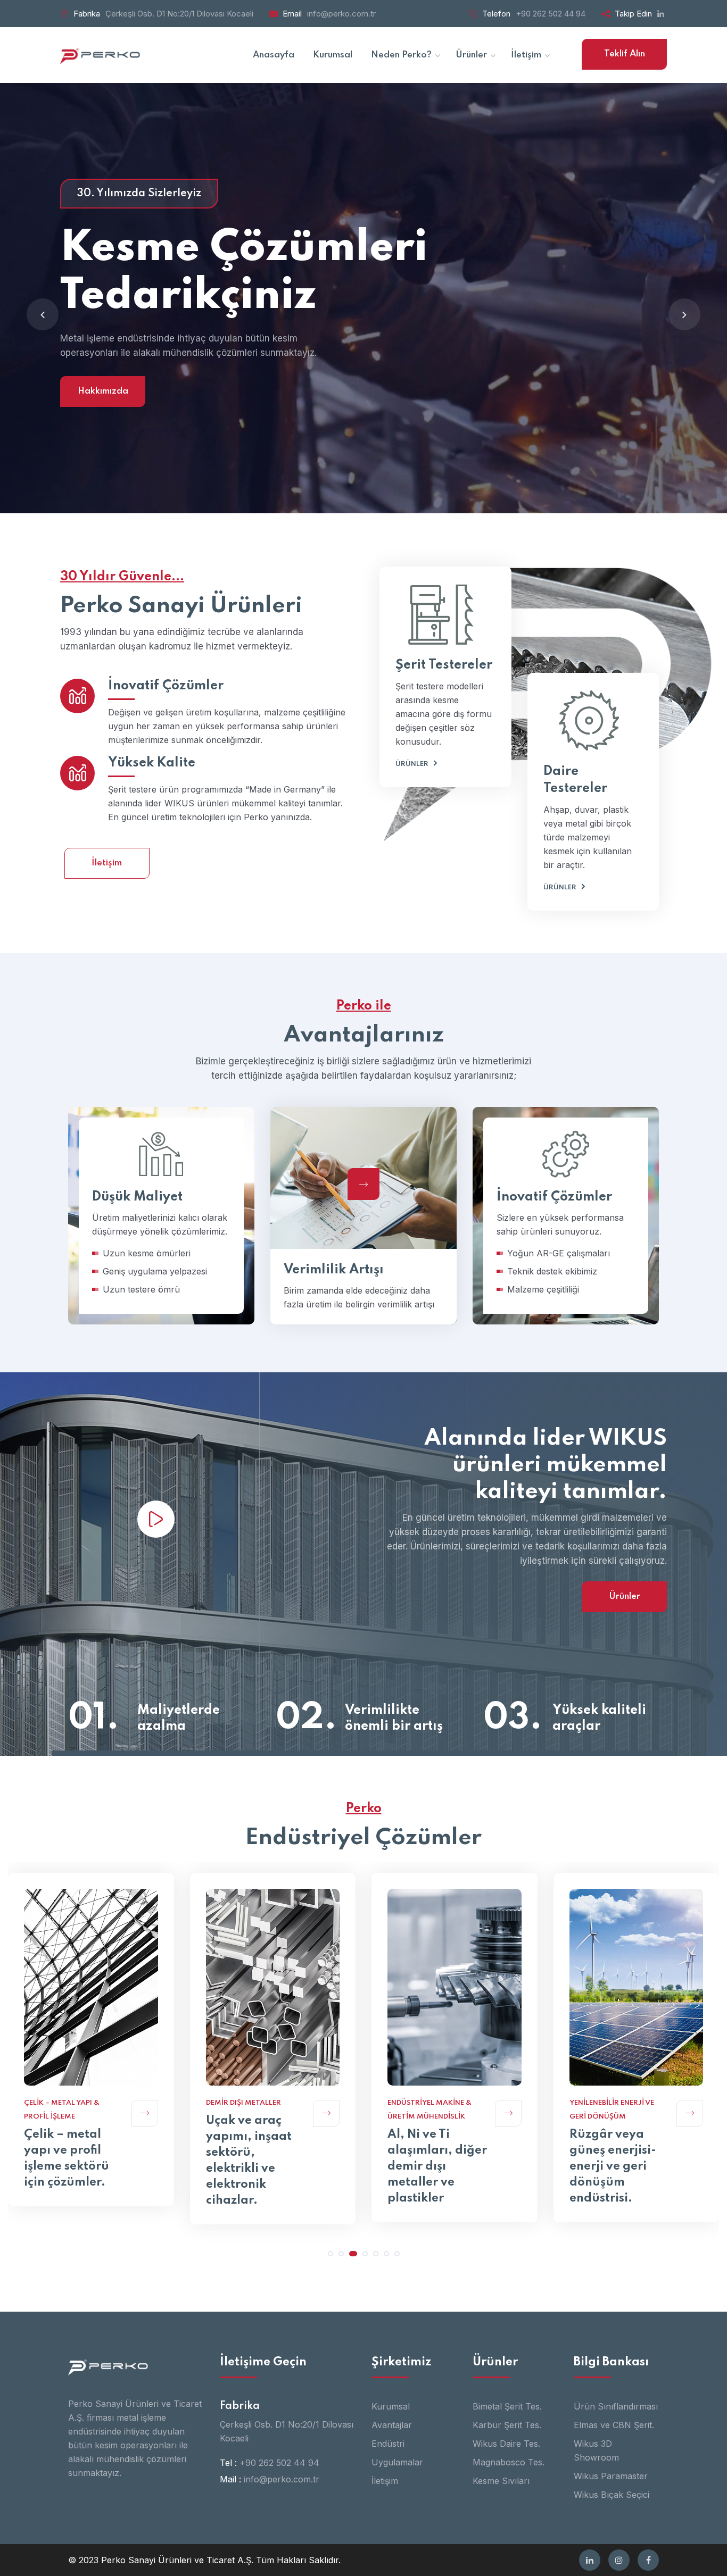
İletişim (107, 863)
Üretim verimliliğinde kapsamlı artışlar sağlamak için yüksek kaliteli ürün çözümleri (620, 2161)
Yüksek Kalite (152, 763)
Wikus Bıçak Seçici (612, 2495)
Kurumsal (391, 2406)
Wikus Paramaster (611, 2476)
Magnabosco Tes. (509, 2462)
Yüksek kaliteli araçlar (599, 1718)
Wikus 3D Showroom (596, 2450)
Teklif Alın (625, 54)
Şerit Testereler (444, 665)
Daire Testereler (575, 780)
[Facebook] (648, 2560)
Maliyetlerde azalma (179, 1718)
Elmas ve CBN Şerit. (614, 2425)
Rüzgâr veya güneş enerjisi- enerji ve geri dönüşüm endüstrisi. (431, 2166)
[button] (331, 2254)
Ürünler (412, 764)
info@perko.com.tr (341, 14)
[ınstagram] (619, 2560)
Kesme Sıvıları (501, 2481)
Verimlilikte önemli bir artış (394, 1718)
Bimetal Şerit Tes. (507, 2406)
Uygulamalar (397, 2462)
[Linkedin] (590, 2560)
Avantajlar (392, 2425)
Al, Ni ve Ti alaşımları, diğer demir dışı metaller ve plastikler (256, 2166)
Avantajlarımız (363, 391)
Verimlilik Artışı (334, 1270)
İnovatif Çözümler (166, 686)
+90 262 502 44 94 (551, 14)
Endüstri (388, 2444)
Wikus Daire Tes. (506, 2444)
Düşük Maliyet (127, 1281)
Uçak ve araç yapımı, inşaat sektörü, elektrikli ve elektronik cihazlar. (67, 2161)
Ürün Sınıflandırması (616, 2406)
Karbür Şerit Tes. (507, 2425)
